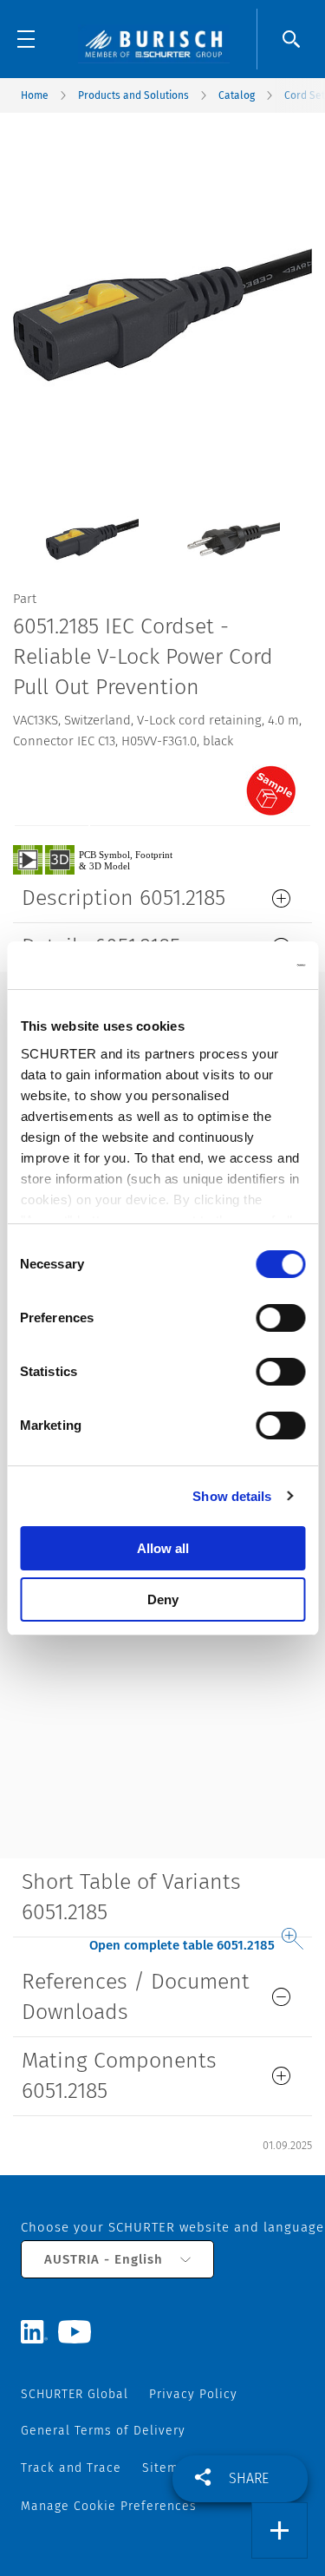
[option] (92, 526)
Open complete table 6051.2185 (182, 1945)
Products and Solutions (133, 95)
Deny (163, 1599)
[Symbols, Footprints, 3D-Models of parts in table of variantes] (113, 859)
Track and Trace (71, 2468)
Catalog (237, 95)
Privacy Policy (193, 2394)
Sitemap (168, 2468)
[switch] (280, 1318)
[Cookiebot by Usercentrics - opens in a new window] (231, 966)
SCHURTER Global (75, 2394)
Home (35, 95)
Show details (232, 1496)
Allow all (163, 1548)
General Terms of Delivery (103, 2431)
